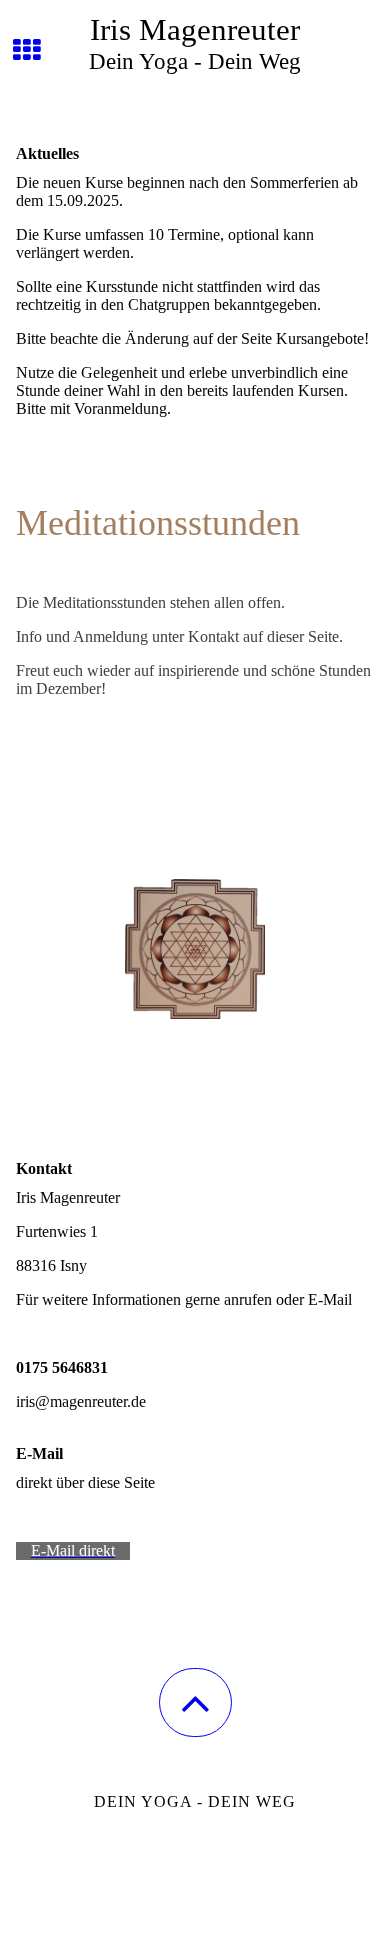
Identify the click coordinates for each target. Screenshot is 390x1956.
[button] (195, 1702)
